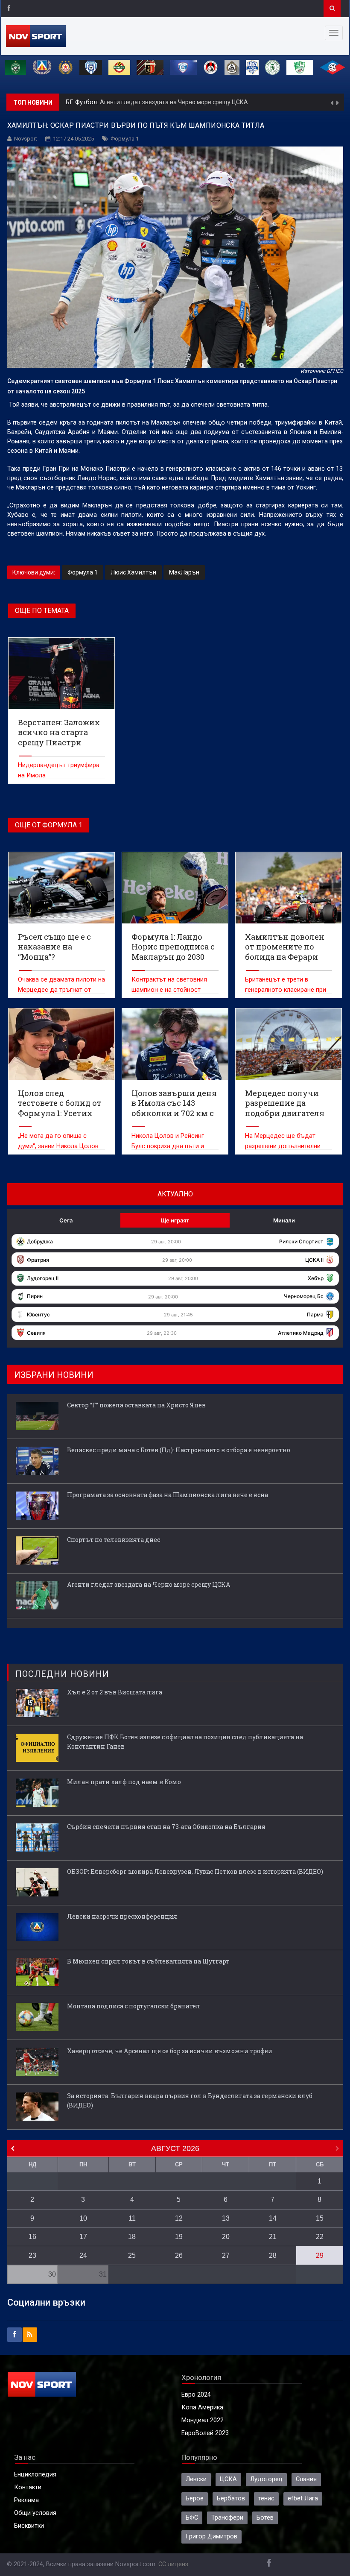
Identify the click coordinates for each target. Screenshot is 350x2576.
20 (226, 2237)
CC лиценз (173, 2564)
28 (273, 2255)
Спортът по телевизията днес (114, 1540)
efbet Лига (303, 2498)
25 (132, 2255)
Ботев (265, 2518)
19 (179, 2237)
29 (320, 2255)
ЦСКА (228, 2479)
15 (320, 2218)
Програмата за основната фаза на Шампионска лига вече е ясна (168, 1495)
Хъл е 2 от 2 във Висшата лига (115, 1692)
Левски (196, 2479)
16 (32, 2237)
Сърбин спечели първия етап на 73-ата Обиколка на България (166, 1827)
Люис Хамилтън (133, 572)
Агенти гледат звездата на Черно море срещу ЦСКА (174, 102)
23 (32, 2255)
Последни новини (62, 1674)
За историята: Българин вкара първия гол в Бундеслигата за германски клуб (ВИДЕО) (190, 2100)
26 (179, 2255)
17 (83, 2237)
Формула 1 (125, 139)
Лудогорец (266, 2479)
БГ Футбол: (83, 102)
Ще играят (175, 1220)
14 (273, 2218)
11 (132, 2218)
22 (320, 2237)
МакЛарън (184, 572)
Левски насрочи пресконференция (122, 1916)
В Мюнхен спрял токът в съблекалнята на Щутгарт (148, 1961)
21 (273, 2237)
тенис (266, 2498)
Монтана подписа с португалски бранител (134, 2006)
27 (226, 2255)
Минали (284, 1220)
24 (83, 2255)
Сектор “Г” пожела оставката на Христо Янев (136, 1405)
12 (179, 2218)
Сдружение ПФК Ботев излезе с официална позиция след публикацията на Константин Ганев (185, 1742)
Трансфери (227, 2518)
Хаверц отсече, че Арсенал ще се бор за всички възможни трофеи (170, 2051)
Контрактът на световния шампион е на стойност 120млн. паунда (169, 990)
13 (226, 2218)
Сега (66, 1220)
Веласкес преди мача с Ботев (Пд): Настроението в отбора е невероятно (179, 1450)
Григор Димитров (211, 2536)
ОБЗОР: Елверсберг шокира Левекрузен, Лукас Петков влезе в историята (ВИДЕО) (195, 1871)
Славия (306, 2479)
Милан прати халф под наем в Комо (124, 1782)
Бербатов (231, 2498)
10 (83, 2218)
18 (132, 2237)
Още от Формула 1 (49, 825)
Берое (195, 2498)
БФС (192, 2518)
